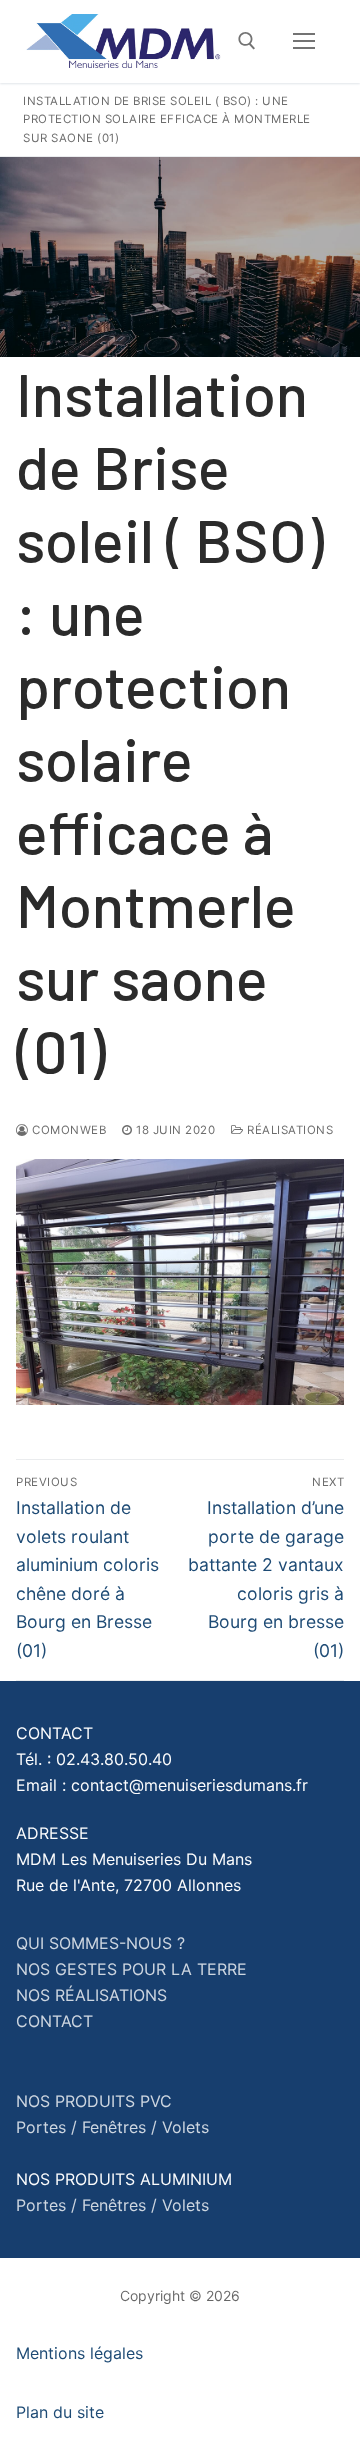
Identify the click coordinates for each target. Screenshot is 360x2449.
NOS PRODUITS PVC (94, 2101)
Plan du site (60, 2412)
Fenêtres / (119, 2127)
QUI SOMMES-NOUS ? (100, 1943)
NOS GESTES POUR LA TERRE (131, 1969)
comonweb (67, 1130)
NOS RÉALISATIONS (91, 1995)
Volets (185, 2127)
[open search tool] (247, 41)
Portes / (46, 2127)
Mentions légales (79, 2353)
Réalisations (288, 1130)
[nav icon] (304, 42)
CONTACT (54, 2021)
